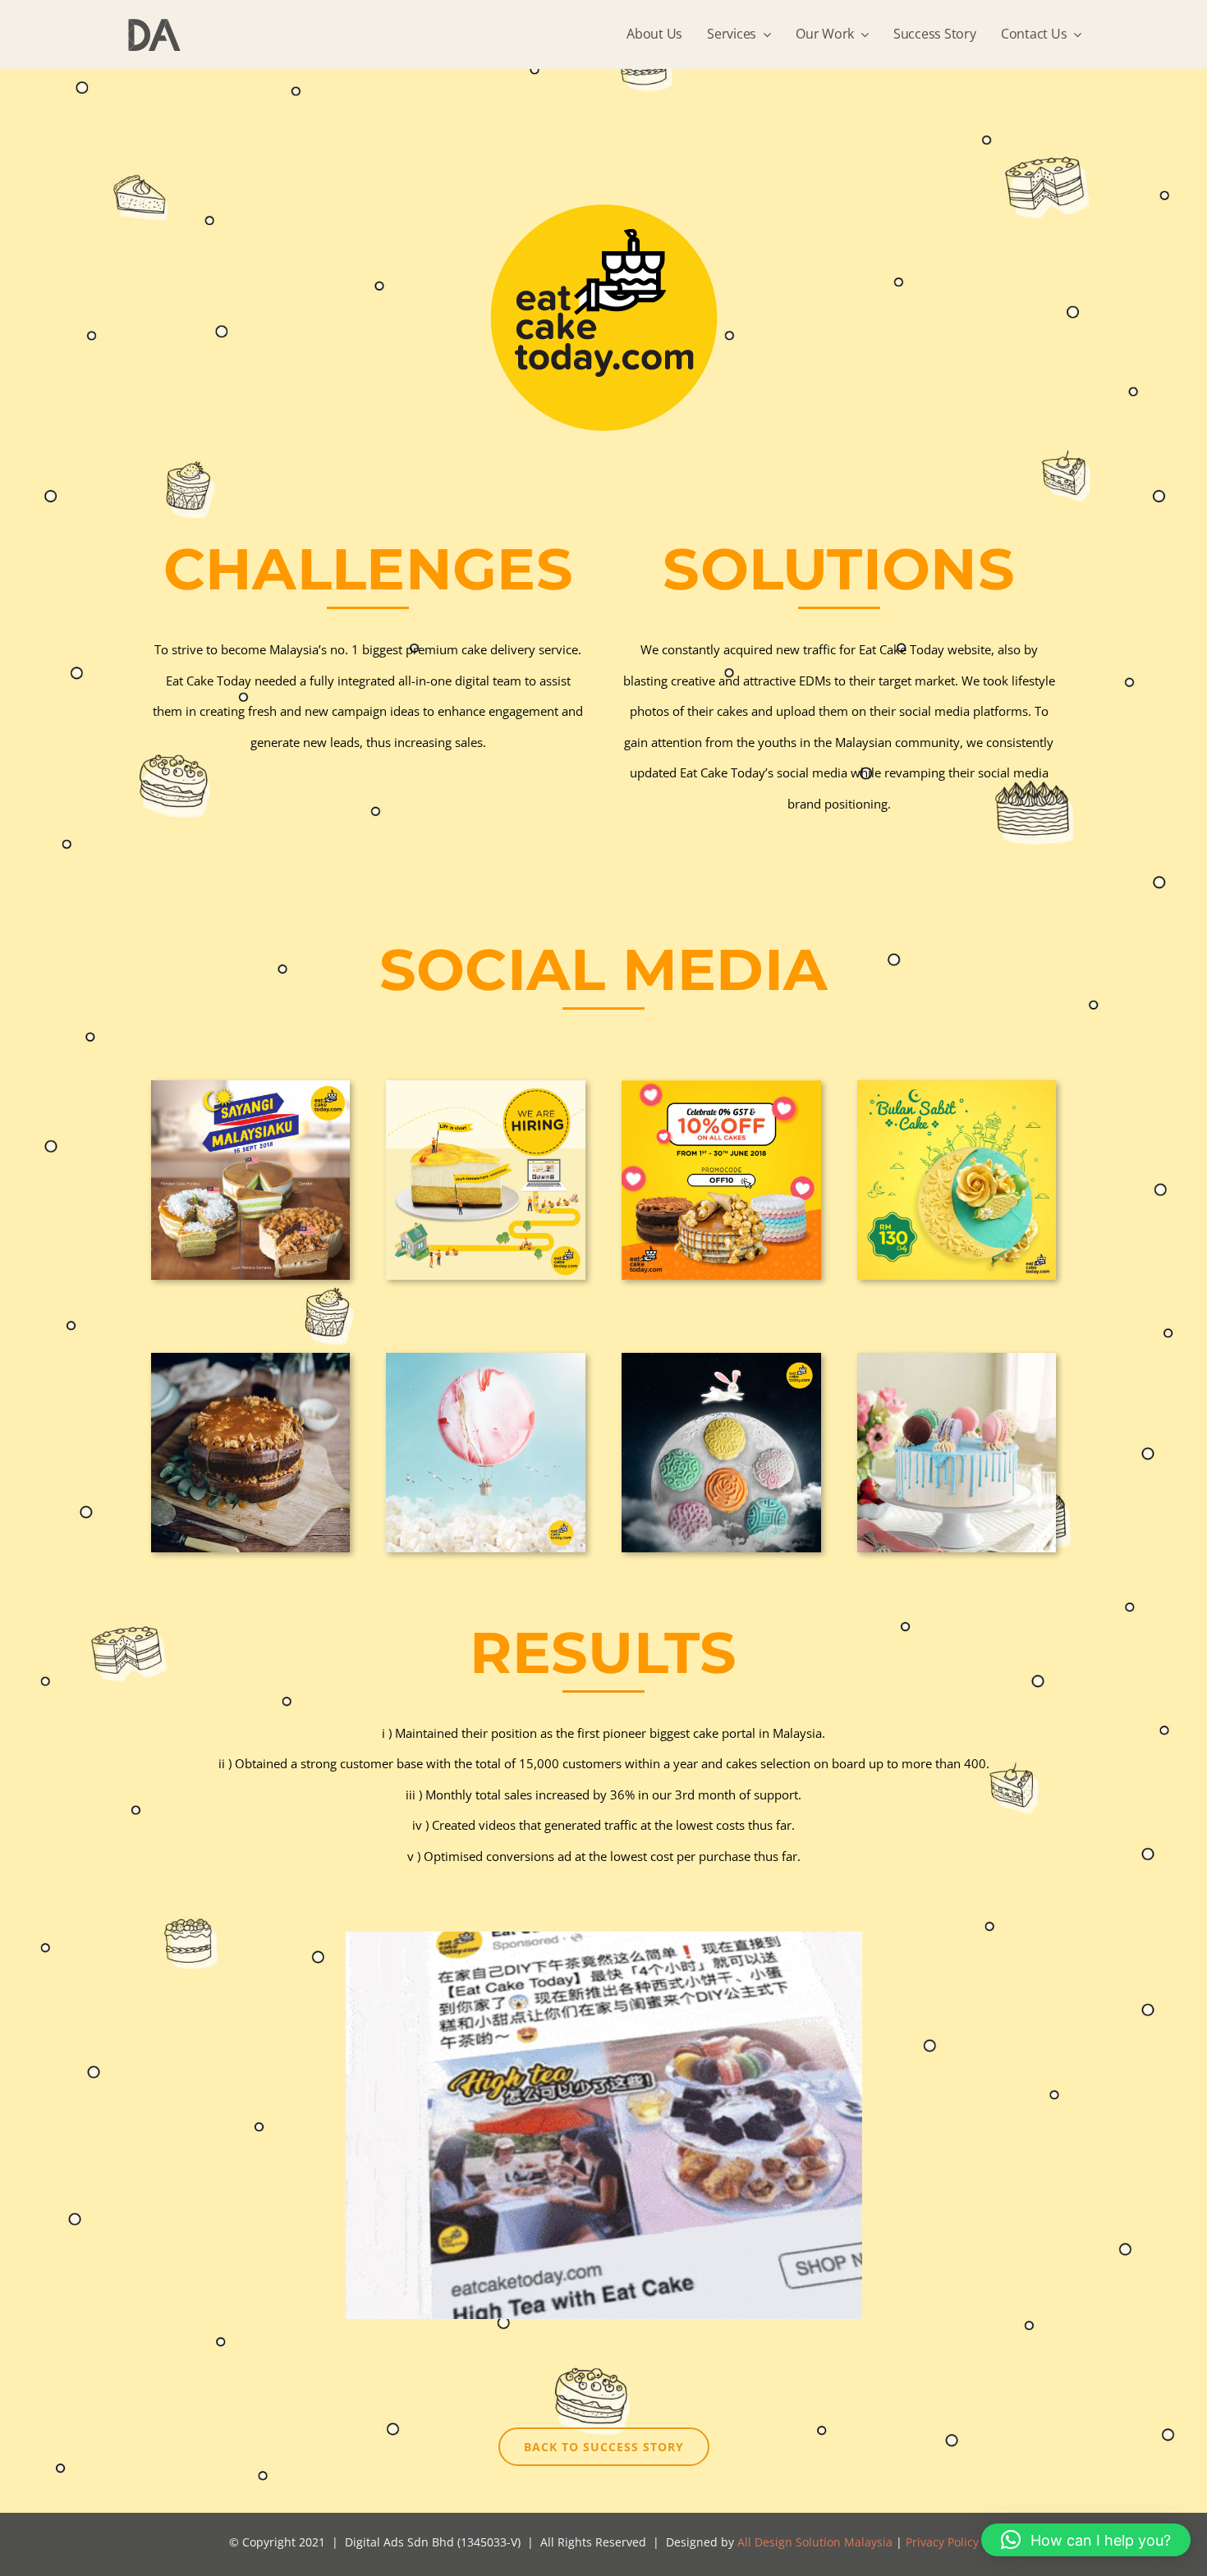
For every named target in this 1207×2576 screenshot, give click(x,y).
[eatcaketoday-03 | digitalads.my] (721, 1086)
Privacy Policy (942, 2542)
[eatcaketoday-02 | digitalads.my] (486, 1086)
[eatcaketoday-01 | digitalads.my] (251, 1086)
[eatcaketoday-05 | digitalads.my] (251, 1359)
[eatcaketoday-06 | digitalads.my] (486, 1359)
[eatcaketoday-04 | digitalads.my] (957, 1086)
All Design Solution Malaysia (815, 2542)
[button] (1086, 2540)
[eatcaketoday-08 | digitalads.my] (957, 1359)
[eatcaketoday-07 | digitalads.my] (721, 1359)
